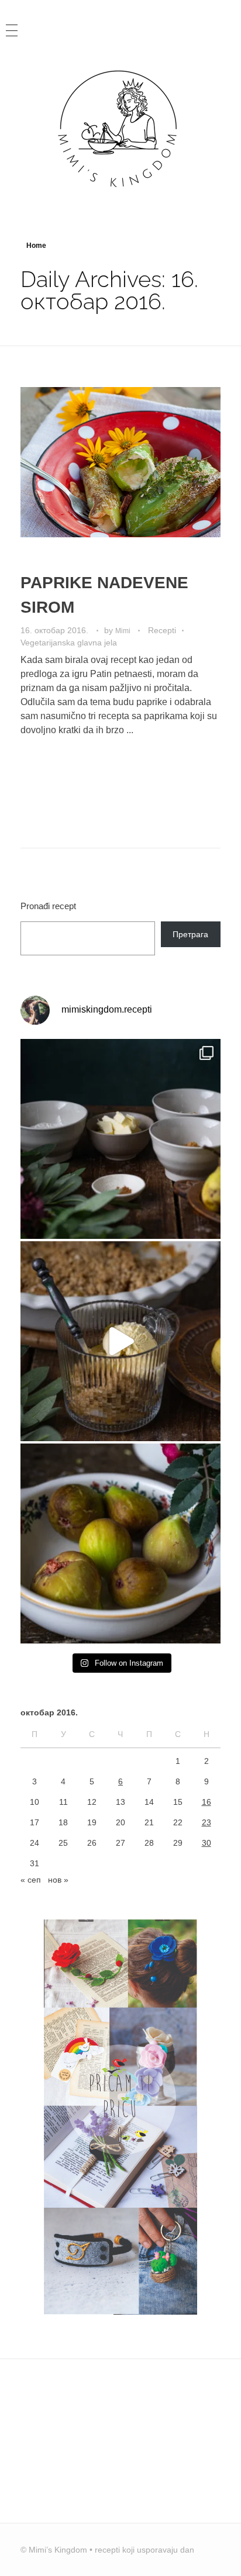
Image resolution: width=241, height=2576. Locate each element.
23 (206, 1822)
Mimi (124, 631)
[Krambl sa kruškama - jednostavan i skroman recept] (120, 1341)
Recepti (162, 630)
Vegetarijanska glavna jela (69, 643)
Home (36, 246)
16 (206, 1802)
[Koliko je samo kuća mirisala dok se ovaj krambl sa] (120, 1139)
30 (206, 1843)
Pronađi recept (48, 906)
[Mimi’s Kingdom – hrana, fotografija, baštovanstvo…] (120, 128)
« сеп (31, 1880)
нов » (58, 1880)
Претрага (190, 934)
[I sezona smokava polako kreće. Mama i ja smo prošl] (120, 1543)
